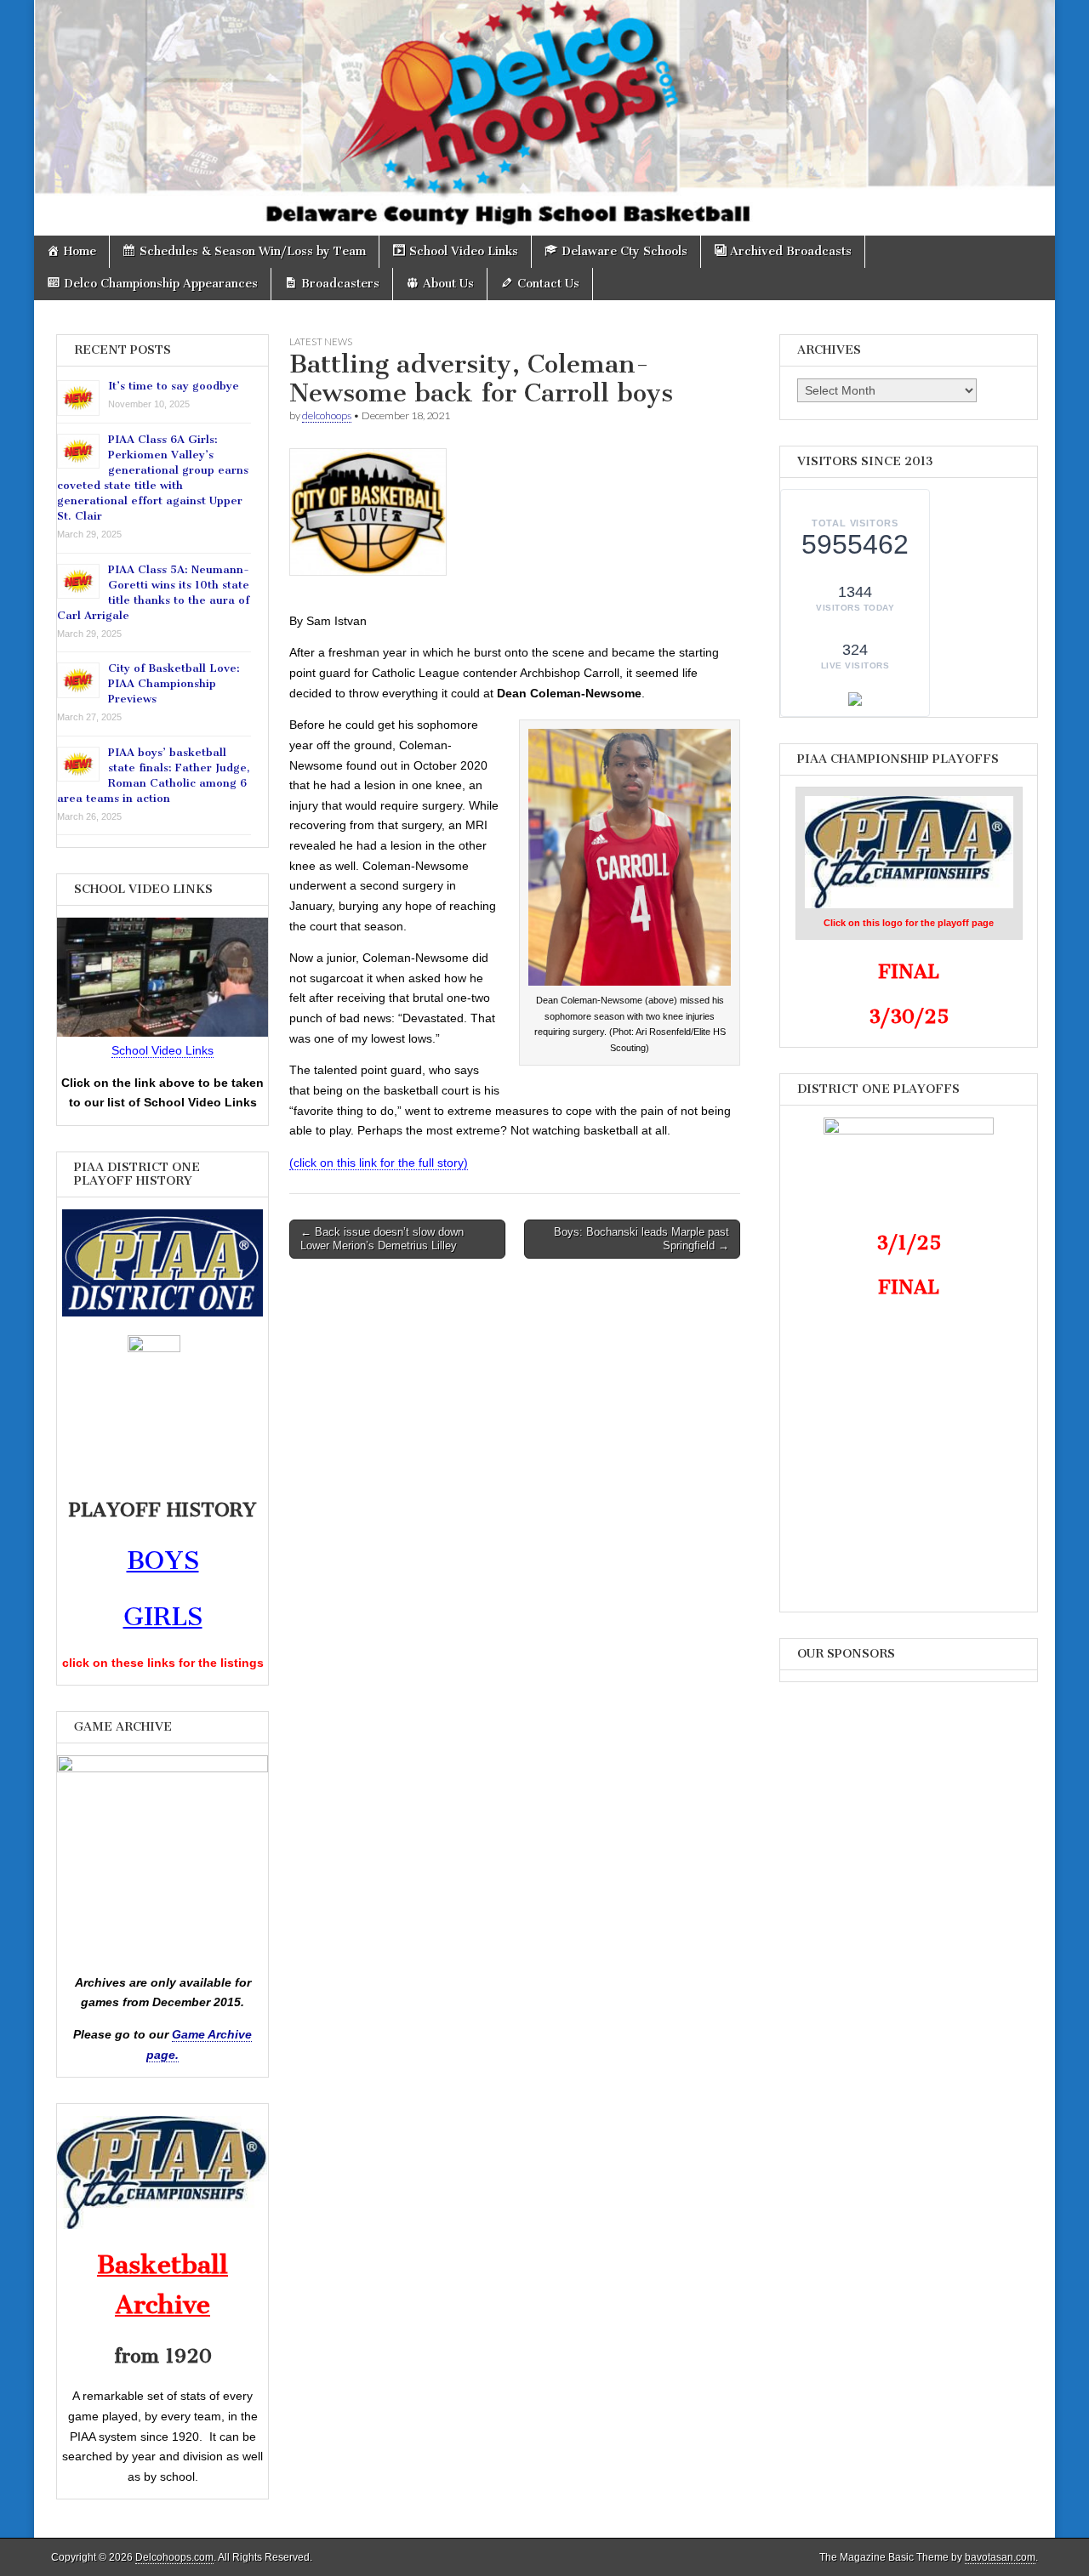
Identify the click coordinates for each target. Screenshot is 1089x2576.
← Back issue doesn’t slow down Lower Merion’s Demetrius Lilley (382, 1239)
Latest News (321, 341)
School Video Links (162, 1050)
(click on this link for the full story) (379, 1163)
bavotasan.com (1000, 2557)
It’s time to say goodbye (174, 386)
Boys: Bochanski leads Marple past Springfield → (641, 1239)
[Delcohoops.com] (544, 118)
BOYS (163, 1561)
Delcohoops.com (174, 2557)
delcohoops (327, 415)
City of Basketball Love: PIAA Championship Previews (174, 683)
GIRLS (163, 1617)
